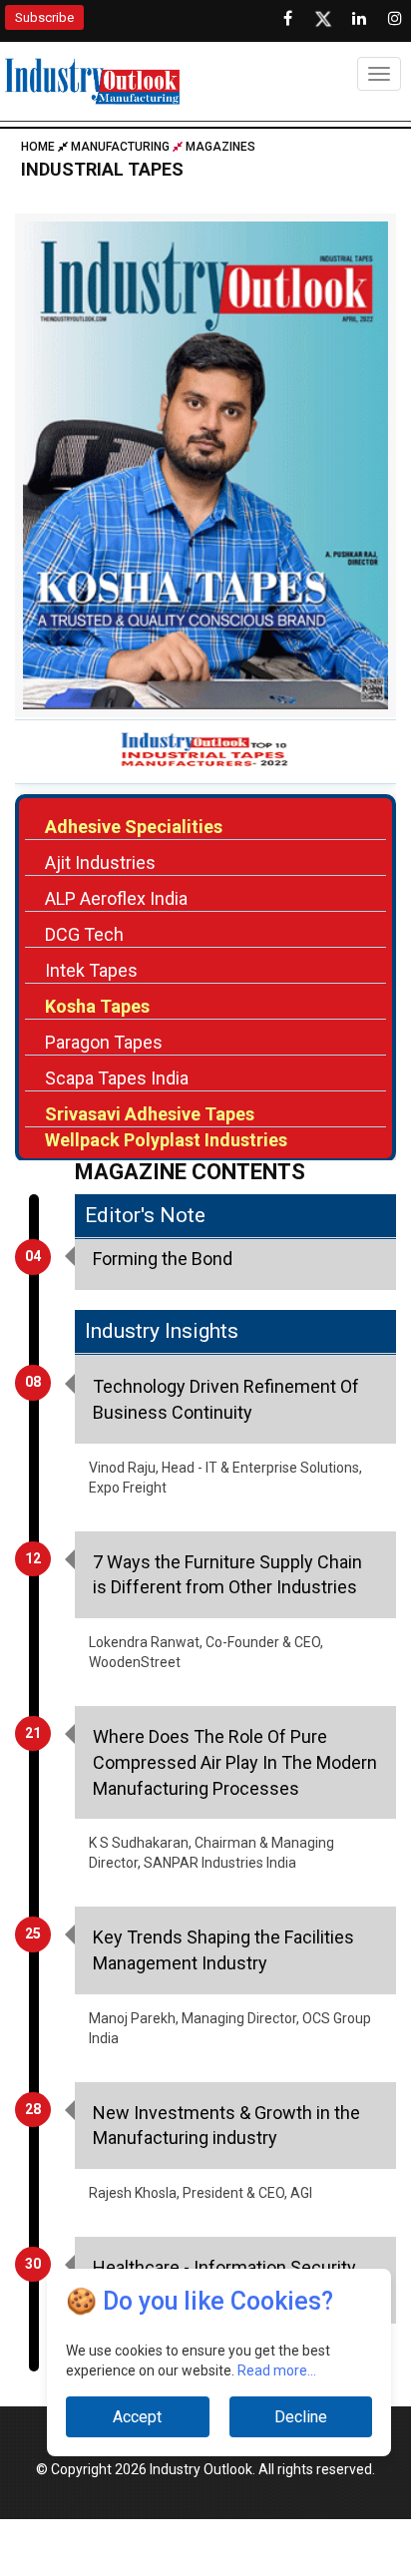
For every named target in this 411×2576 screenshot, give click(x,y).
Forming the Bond (163, 1259)
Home (39, 147)
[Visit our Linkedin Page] (359, 19)
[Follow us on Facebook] (287, 19)
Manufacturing (120, 147)
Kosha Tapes (97, 1006)
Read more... (277, 2370)
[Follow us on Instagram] (395, 19)
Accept (137, 2417)
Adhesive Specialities (134, 827)
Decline (301, 2417)
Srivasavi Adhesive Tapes (150, 1114)
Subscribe (44, 17)
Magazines (220, 147)
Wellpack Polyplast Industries (166, 1140)
